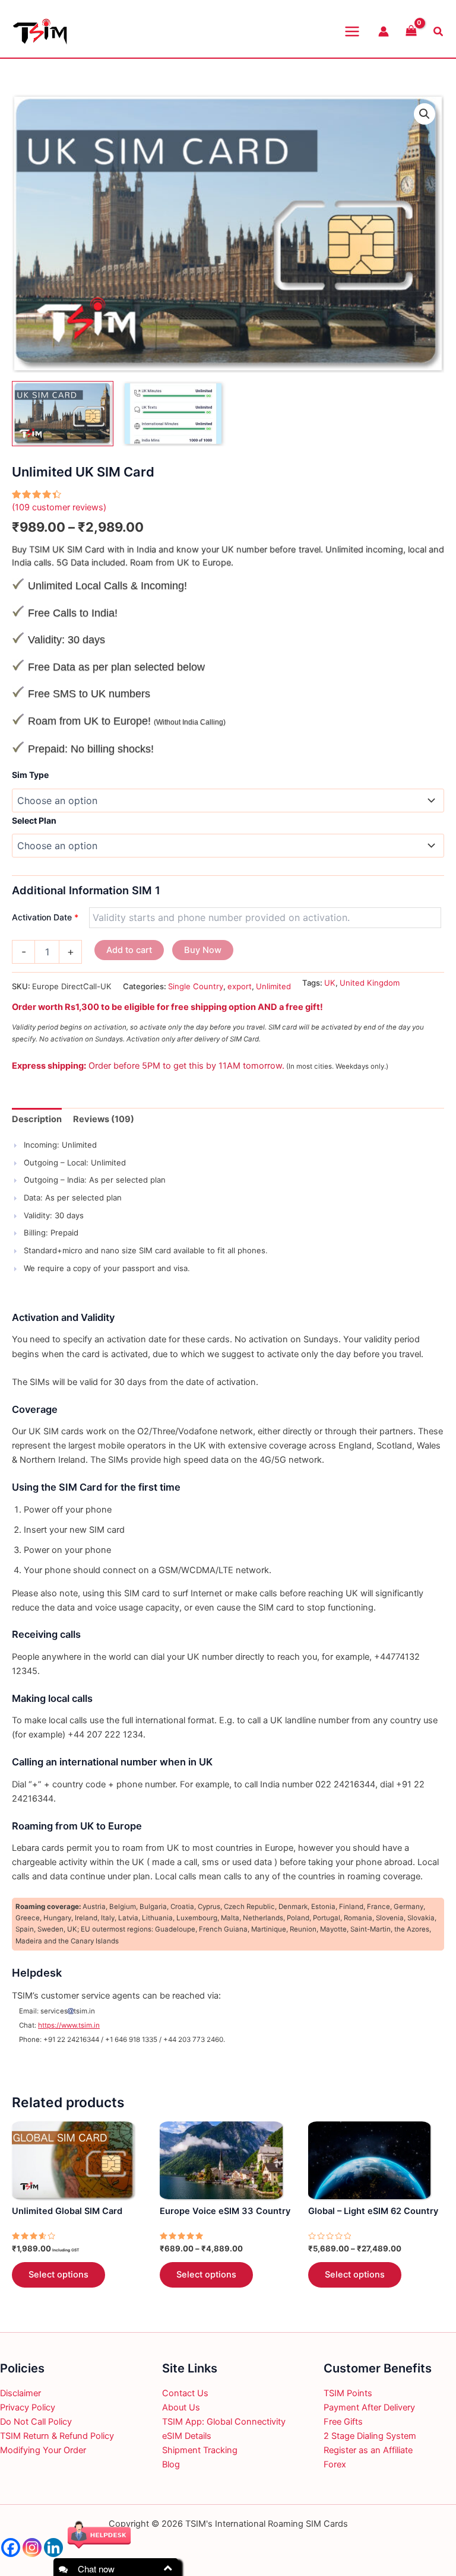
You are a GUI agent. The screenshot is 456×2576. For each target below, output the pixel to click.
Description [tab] (37, 1119)
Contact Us (185, 2393)
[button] (425, 114)
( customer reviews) (59, 507)
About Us (181, 2407)
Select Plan (34, 820)
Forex (335, 2464)
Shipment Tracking (200, 2450)
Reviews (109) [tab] (104, 1119)
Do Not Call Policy (36, 2422)
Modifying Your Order (43, 2450)
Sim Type (30, 775)
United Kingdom (370, 983)
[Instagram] (32, 2548)
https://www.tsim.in (69, 2025)
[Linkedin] (53, 2548)
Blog (171, 2464)
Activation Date (45, 917)
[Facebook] (11, 2548)
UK (330, 983)
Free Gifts (343, 2422)
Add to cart (129, 950)
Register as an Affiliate (368, 2450)
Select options (58, 2275)
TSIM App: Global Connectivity (224, 2422)
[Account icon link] (384, 31)
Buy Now (203, 950)
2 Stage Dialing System (370, 2436)
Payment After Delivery (369, 2407)
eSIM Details (187, 2436)
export (240, 986)
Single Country (196, 986)
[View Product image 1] (63, 414)
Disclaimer (20, 2393)
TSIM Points (348, 2393)
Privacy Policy (28, 2407)
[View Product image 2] (173, 414)
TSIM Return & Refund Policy (57, 2436)
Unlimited (273, 986)
